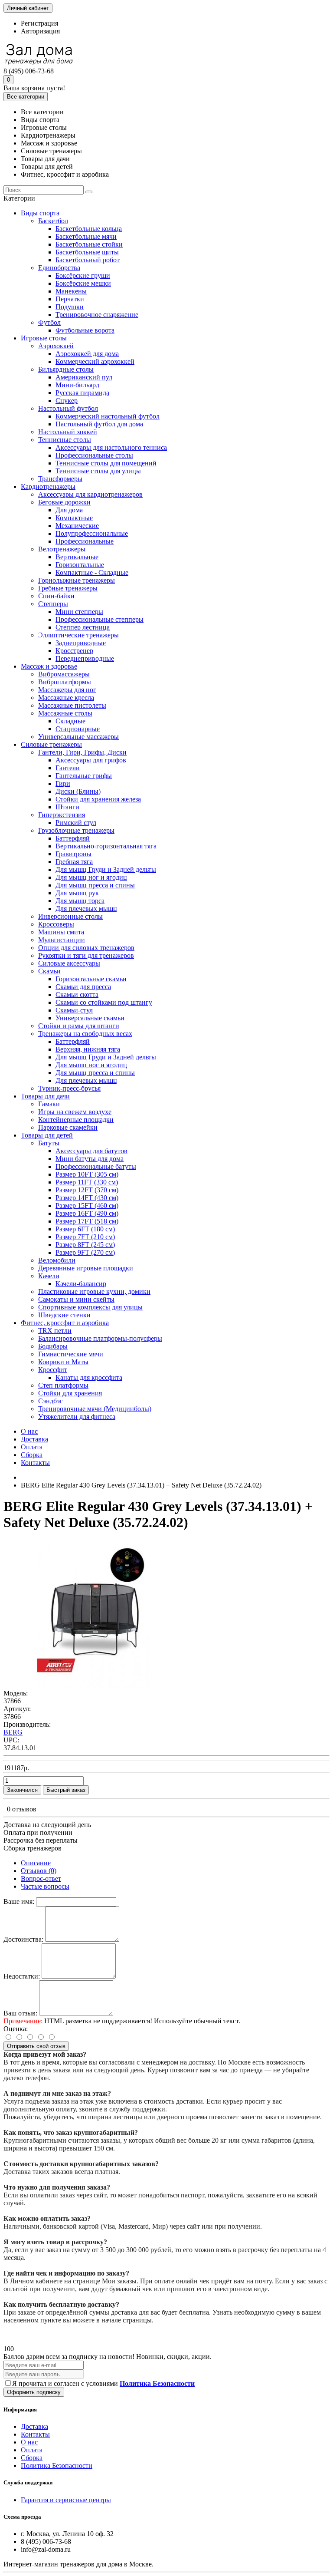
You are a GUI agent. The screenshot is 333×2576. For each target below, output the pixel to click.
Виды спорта (40, 213)
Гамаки (49, 1104)
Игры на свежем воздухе (75, 1112)
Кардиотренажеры (48, 487)
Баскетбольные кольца (89, 229)
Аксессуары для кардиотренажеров (90, 494)
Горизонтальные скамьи (91, 979)
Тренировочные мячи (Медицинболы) (95, 1409)
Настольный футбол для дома (99, 424)
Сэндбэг (51, 1401)
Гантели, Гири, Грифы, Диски (82, 752)
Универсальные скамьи (90, 1018)
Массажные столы (65, 713)
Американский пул (84, 377)
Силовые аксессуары (69, 963)
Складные (70, 721)
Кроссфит (53, 1370)
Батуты (49, 1143)
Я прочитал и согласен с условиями (103, 2383)
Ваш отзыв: (20, 2013)
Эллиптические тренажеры (78, 635)
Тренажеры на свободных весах (85, 1034)
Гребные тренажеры (68, 588)
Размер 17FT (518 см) (87, 1221)
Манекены (71, 291)
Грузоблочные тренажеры (76, 830)
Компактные (74, 518)
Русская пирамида (82, 393)
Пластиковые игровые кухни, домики (94, 1291)
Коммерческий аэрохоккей (95, 361)
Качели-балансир (81, 1284)
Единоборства (59, 268)
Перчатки (70, 299)
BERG (13, 1732)
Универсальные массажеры (78, 737)
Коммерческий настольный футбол (108, 416)
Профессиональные (85, 541)
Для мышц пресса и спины (95, 885)
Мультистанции (62, 940)
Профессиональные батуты (96, 1166)
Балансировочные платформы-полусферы (100, 1338)
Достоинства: (23, 1939)
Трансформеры (60, 479)
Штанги (67, 807)
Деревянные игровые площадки (86, 1268)
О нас (29, 1431)
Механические (77, 526)
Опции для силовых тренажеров (86, 948)
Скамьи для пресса (83, 987)
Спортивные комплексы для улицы (90, 1307)
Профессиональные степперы (100, 619)
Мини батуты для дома (90, 1159)
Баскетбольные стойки (89, 244)
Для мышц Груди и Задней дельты (106, 869)
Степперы (53, 604)
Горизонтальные (80, 565)
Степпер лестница (83, 627)
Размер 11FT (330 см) (87, 1182)
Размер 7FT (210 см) (85, 1237)
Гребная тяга (74, 862)
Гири (63, 783)
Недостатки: (22, 1976)
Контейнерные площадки (76, 1120)
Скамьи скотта (77, 994)
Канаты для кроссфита (89, 1377)
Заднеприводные (81, 643)
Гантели (68, 768)
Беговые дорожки (64, 502)
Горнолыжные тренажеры (77, 580)
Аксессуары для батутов (91, 1151)
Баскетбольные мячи (86, 236)
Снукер (67, 401)
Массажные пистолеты (72, 705)
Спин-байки (56, 596)
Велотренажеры (62, 549)
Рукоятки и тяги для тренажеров (86, 955)
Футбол (49, 322)
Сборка (32, 1455)
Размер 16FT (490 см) (87, 1213)
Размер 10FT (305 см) (87, 1174)
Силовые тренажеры (51, 744)
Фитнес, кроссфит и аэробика (65, 1323)
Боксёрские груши (83, 275)
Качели (49, 1276)
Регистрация (39, 23)
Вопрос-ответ (41, 1878)
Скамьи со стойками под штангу (104, 1002)
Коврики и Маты (63, 1362)
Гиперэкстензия (62, 815)
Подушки (70, 307)
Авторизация (40, 31)
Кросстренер (74, 651)
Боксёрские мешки (83, 283)
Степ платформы (63, 1385)
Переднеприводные (85, 658)
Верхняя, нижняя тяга (88, 1049)
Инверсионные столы (70, 916)
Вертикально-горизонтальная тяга (106, 846)
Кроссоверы (56, 924)
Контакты (35, 1463)
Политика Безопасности (57, 2466)
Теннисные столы (65, 440)
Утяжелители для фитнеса (77, 1417)
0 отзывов (22, 1809)
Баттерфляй (73, 838)
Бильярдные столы (66, 369)
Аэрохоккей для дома (87, 354)
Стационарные (78, 729)
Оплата (32, 1447)
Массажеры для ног (67, 690)
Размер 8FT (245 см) (85, 1245)
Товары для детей (47, 1135)
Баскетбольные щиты (87, 252)
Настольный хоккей (68, 432)
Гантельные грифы (84, 776)
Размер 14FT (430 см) (87, 1198)
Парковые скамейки (68, 1127)
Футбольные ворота (85, 330)
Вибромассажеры (64, 674)
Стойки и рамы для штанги (79, 1026)
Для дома (69, 510)
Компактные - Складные (92, 572)
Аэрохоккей (56, 346)
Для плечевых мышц (86, 909)
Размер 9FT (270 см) (85, 1252)
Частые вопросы (45, 1886)
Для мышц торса (80, 901)
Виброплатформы (65, 682)
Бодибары (53, 1346)
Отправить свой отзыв (36, 2046)
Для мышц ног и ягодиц (91, 877)
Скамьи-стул (74, 1010)
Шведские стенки (64, 1315)
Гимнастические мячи (71, 1354)
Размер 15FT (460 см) (87, 1206)
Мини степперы (79, 612)
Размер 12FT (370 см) (87, 1190)
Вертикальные (77, 557)
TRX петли (55, 1331)
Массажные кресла (66, 698)
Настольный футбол (68, 408)
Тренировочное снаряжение (97, 315)
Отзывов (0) (39, 1871)
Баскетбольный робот (88, 260)
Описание (36, 1863)
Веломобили (57, 1260)
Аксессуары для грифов (91, 760)
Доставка (34, 1439)
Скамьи (49, 971)
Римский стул (76, 823)
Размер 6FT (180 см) (85, 1229)
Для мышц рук (77, 893)
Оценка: (16, 2029)
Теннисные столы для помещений (106, 463)
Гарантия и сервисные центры (66, 2500)
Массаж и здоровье (49, 666)
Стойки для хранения (70, 1393)
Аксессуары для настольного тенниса (111, 447)
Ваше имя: (19, 1901)
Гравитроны (73, 854)
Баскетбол (53, 221)
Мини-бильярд (77, 385)
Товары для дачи (45, 1096)
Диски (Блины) (78, 791)
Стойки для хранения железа (98, 799)
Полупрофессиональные (92, 533)
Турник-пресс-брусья (69, 1088)
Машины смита (61, 932)
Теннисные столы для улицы (98, 471)
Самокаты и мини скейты (76, 1299)
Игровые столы (44, 338)
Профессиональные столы (94, 455)
